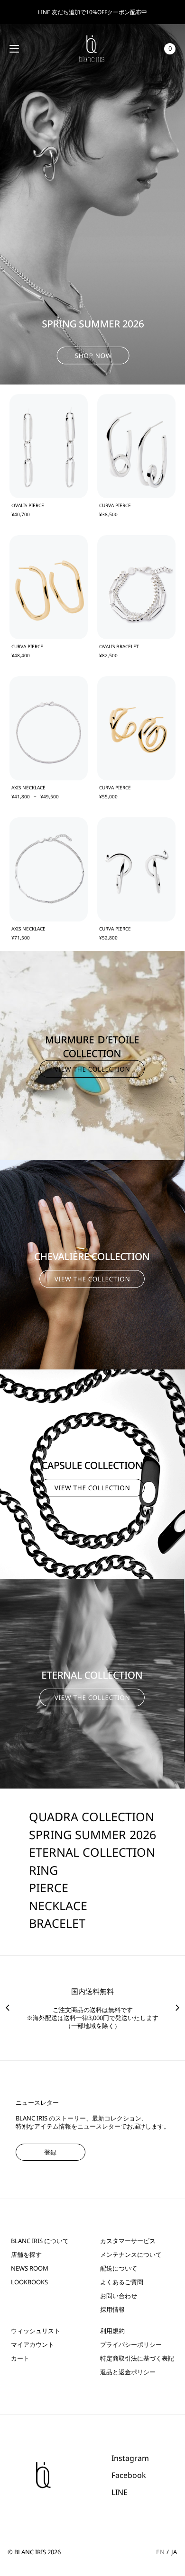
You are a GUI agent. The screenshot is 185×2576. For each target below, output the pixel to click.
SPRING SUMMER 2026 (92, 1834)
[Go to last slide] (8, 2008)
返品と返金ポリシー (128, 2372)
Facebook (129, 2475)
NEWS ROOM (30, 2268)
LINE (120, 2492)
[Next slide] (177, 2008)
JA (174, 2552)
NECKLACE (58, 1905)
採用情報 (112, 2310)
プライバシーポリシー (131, 2345)
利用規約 (112, 2331)
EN (160, 2552)
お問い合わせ (119, 2296)
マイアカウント (32, 2345)
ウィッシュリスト (36, 2331)
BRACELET (57, 1923)
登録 (50, 2152)
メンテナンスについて (131, 2255)
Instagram (130, 2458)
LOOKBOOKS (29, 2282)
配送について (119, 2268)
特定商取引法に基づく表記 (137, 2358)
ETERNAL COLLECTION (92, 1852)
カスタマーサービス (128, 2241)
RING (43, 1870)
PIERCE (49, 1887)
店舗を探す (26, 2255)
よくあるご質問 (122, 2282)
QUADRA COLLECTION (92, 1816)
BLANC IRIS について (40, 2241)
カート (20, 2358)
